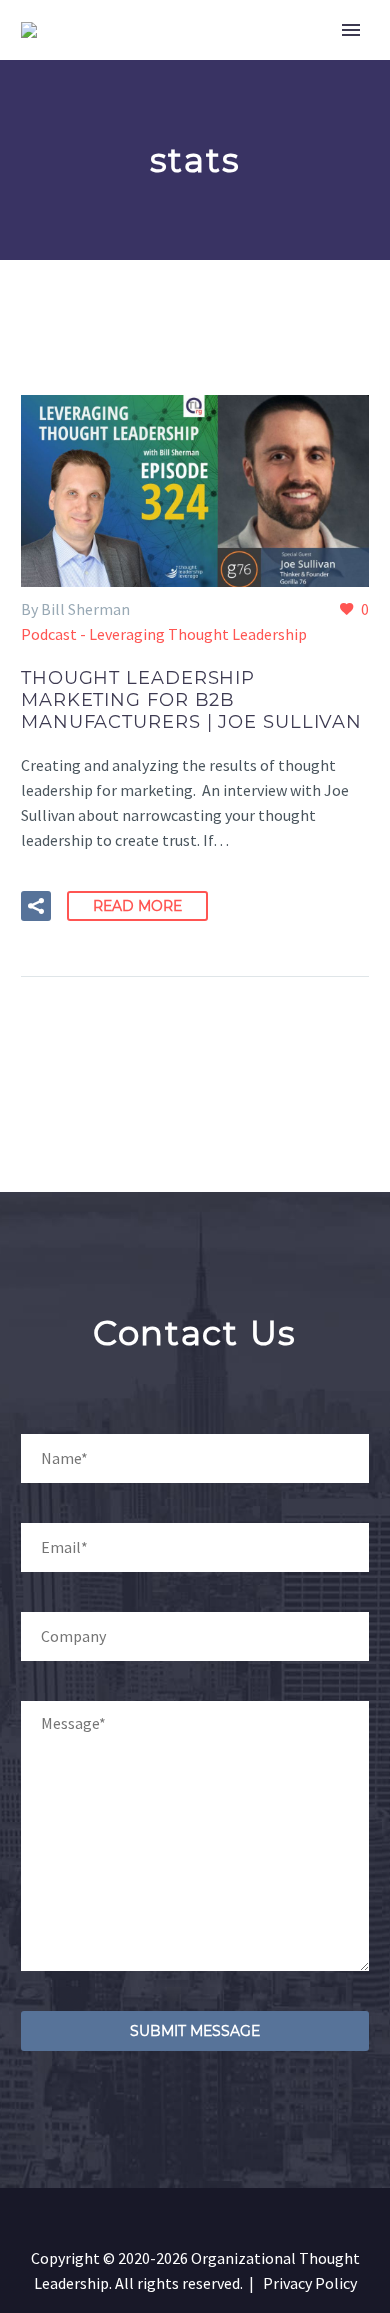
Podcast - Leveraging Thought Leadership (164, 634)
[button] (36, 906)
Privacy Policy (310, 2283)
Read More (137, 906)
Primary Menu (351, 30)
